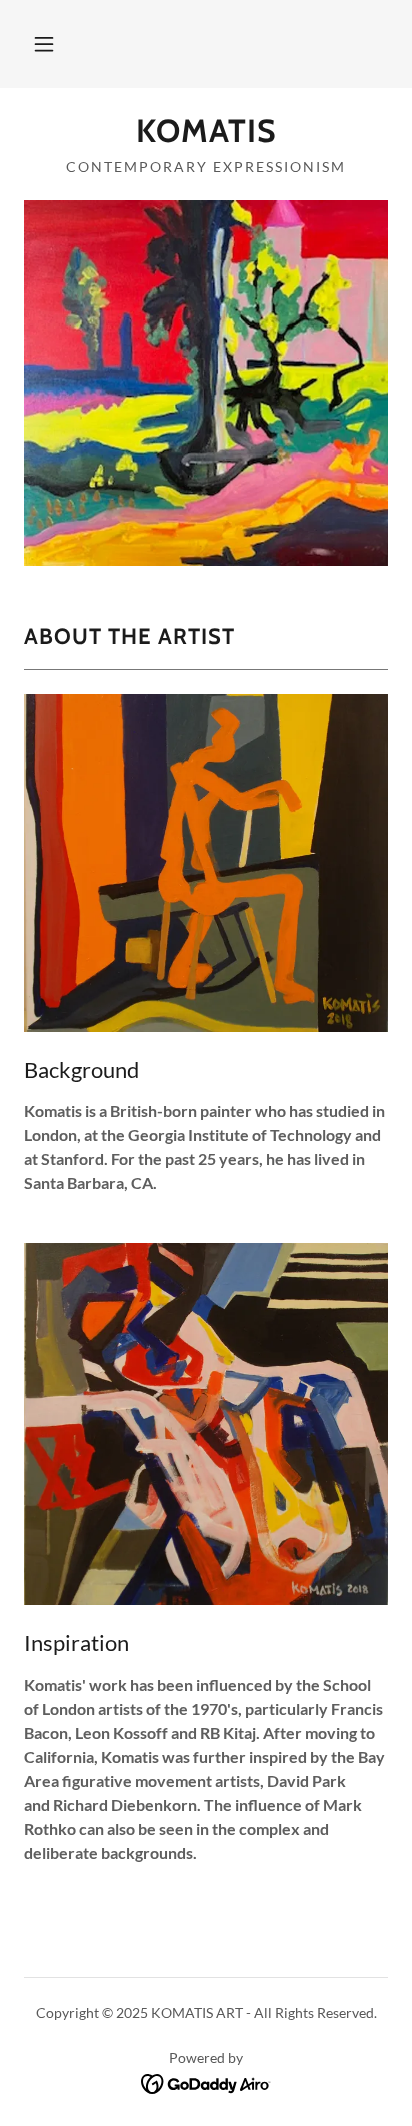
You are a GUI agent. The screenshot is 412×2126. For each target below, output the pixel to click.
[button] (44, 44)
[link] (206, 131)
